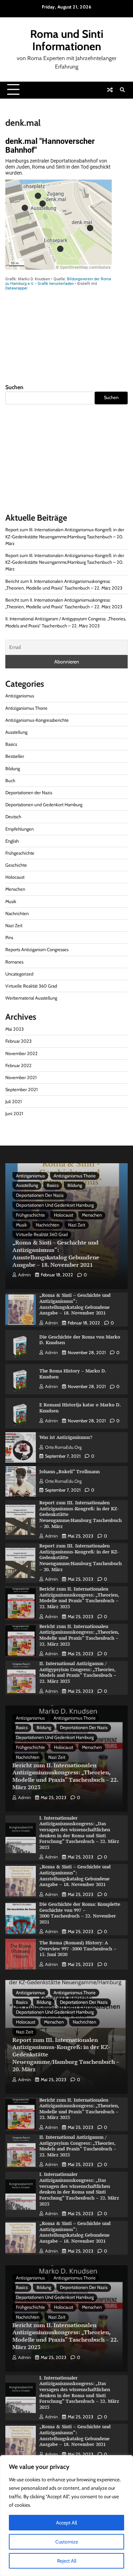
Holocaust (15, 877)
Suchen (14, 387)
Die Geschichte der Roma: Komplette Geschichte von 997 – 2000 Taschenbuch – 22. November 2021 (80, 1913)
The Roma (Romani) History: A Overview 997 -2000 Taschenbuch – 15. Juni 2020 (78, 1949)
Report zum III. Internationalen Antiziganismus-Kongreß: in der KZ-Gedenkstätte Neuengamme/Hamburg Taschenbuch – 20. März (65, 536)
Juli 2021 (13, 1102)
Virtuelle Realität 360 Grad (31, 986)
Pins (9, 938)
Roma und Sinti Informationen (67, 40)
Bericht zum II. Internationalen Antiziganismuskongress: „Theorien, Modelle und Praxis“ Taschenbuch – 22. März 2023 (79, 1598)
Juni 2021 (14, 1114)
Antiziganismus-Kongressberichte (37, 720)
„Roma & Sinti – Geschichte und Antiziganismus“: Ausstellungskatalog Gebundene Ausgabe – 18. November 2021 (56, 1253)
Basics (11, 744)
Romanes (14, 962)
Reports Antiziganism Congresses (37, 950)
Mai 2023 (15, 1029)
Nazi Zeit (14, 926)
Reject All (67, 2561)
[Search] (122, 90)
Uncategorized (19, 974)
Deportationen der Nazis (29, 793)
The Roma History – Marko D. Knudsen (73, 1374)
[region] (66, 2516)
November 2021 (21, 1078)
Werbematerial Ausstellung (31, 998)
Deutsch (13, 817)
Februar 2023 (18, 1041)
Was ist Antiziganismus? (66, 1437)
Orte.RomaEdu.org (63, 1447)
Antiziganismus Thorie (26, 708)
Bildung (13, 769)
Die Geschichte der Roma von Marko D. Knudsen (80, 1340)
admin (24, 1275)
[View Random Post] (110, 90)
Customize (67, 2542)
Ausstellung (16, 732)
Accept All (66, 2523)
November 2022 (21, 1053)
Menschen (15, 889)
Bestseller (15, 756)
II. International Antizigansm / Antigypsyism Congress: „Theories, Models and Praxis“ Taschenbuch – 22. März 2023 (78, 1672)
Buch (10, 781)
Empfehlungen (20, 829)
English (12, 841)
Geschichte (16, 865)
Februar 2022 (18, 1065)
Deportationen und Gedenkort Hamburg (44, 805)
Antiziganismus (20, 696)
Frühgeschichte (20, 853)
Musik (11, 901)
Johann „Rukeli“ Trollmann (70, 1472)
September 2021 (21, 1090)
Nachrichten (17, 914)
